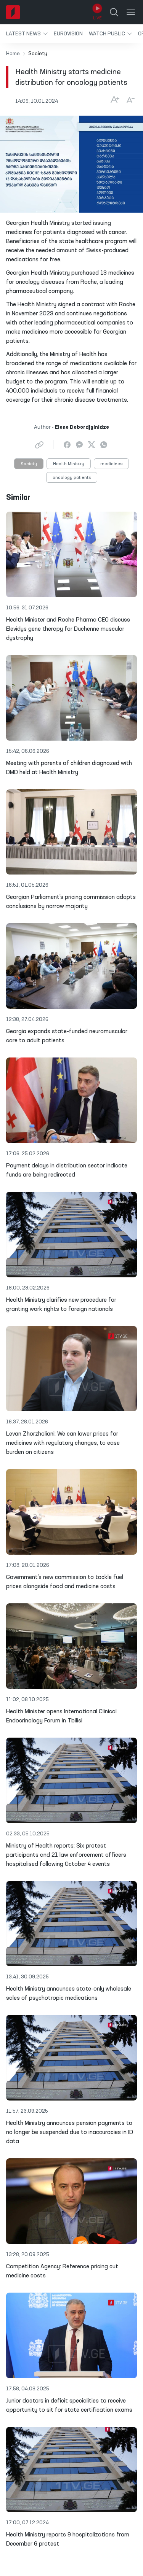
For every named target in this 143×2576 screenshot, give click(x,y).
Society (29, 464)
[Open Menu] (131, 12)
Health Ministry (69, 464)
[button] (27, 34)
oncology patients (72, 478)
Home (13, 54)
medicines (111, 464)
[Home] (13, 12)
